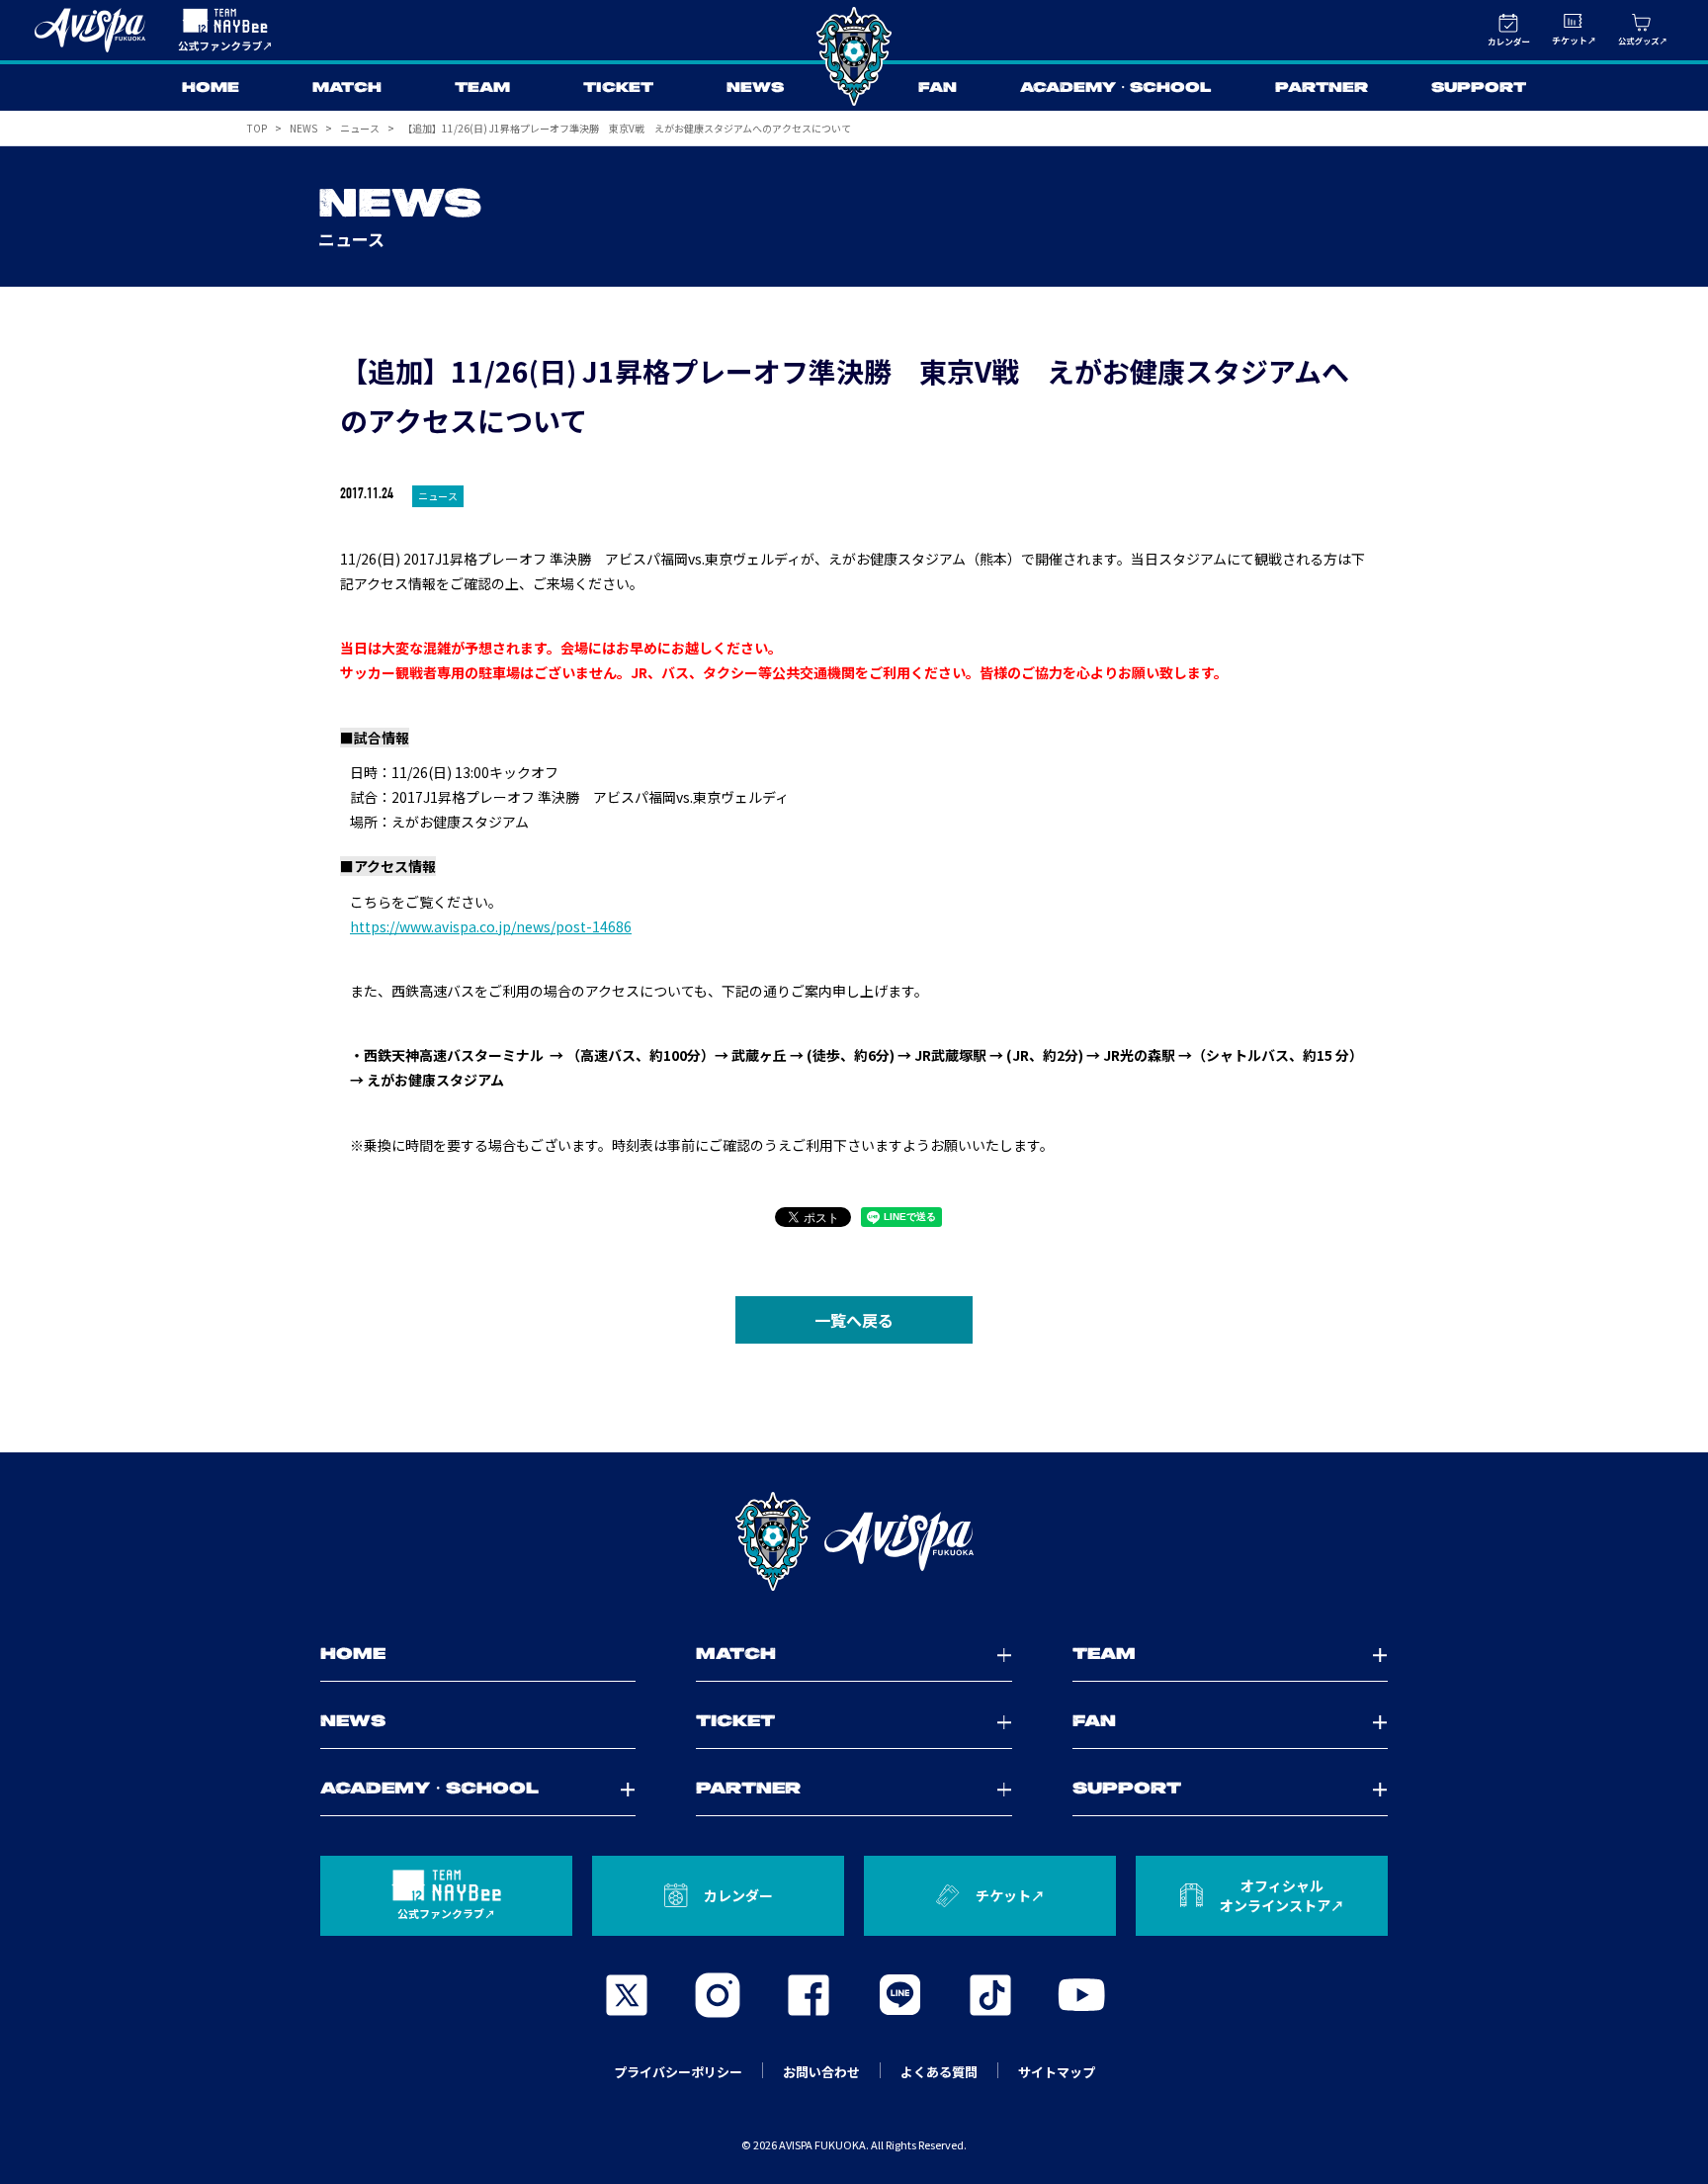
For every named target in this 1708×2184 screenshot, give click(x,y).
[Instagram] (718, 1995)
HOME (211, 88)
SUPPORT (1479, 88)
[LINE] (899, 1995)
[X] (627, 1995)
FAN (938, 88)
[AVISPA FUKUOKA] (854, 1541)
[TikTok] (990, 1995)
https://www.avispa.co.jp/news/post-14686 (491, 926)
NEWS (755, 88)
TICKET (618, 88)
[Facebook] (809, 1995)
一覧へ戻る (854, 1320)
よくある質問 (939, 2072)
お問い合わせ (821, 2072)
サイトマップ (1057, 2072)
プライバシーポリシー (678, 2072)
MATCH (347, 88)
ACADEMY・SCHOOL (1116, 88)
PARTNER (1322, 88)
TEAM (482, 88)
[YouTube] (1081, 1995)
